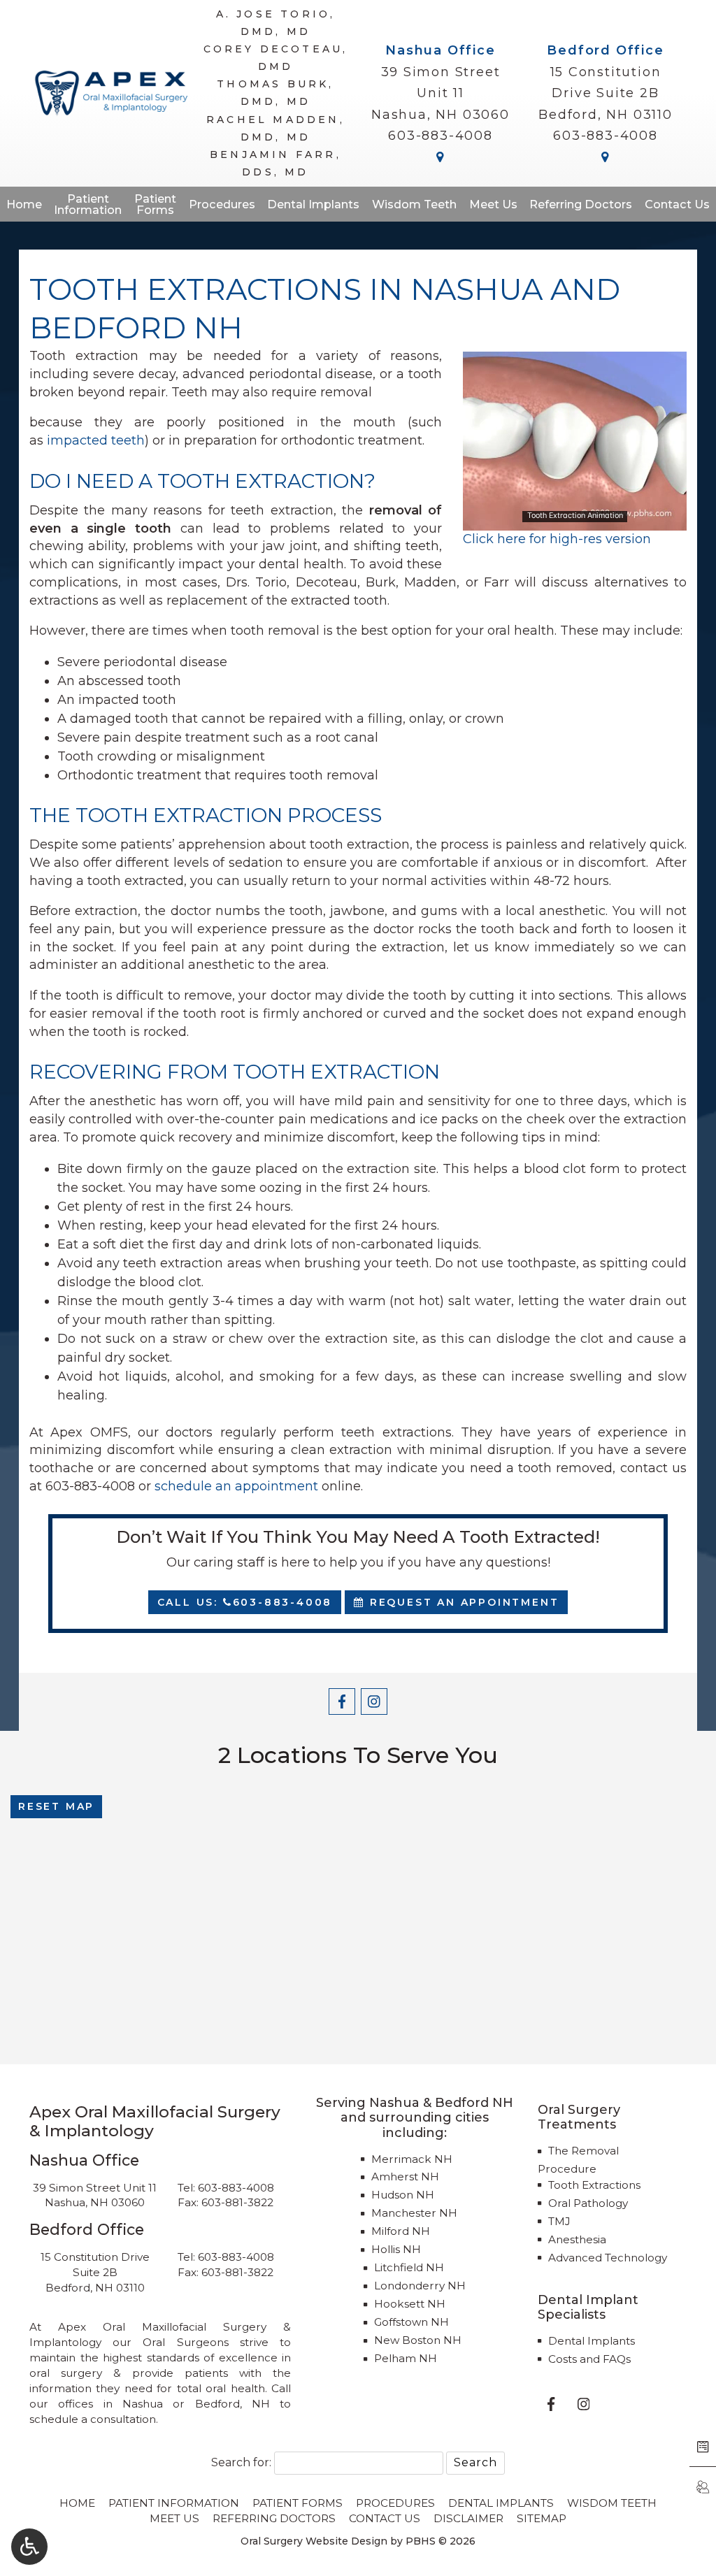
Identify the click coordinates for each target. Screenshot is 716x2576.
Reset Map (56, 1806)
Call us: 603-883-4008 (245, 1602)
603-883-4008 (441, 136)
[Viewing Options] (29, 2547)
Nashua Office (440, 50)
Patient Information (174, 2503)
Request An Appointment (462, 1602)
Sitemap (542, 2518)
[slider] (574, 519)
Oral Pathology (588, 2203)
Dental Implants (313, 204)
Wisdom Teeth (414, 204)
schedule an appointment (236, 1486)
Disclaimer (468, 2518)
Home (24, 204)
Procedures (222, 204)
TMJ (559, 2221)
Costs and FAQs (589, 2359)
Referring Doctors (581, 204)
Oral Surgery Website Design (314, 2541)
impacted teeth (96, 440)
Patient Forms (298, 2503)
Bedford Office (605, 50)
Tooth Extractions (594, 2185)
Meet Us (493, 204)
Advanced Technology (608, 2258)
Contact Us (677, 204)
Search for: (241, 2462)
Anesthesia (577, 2239)
